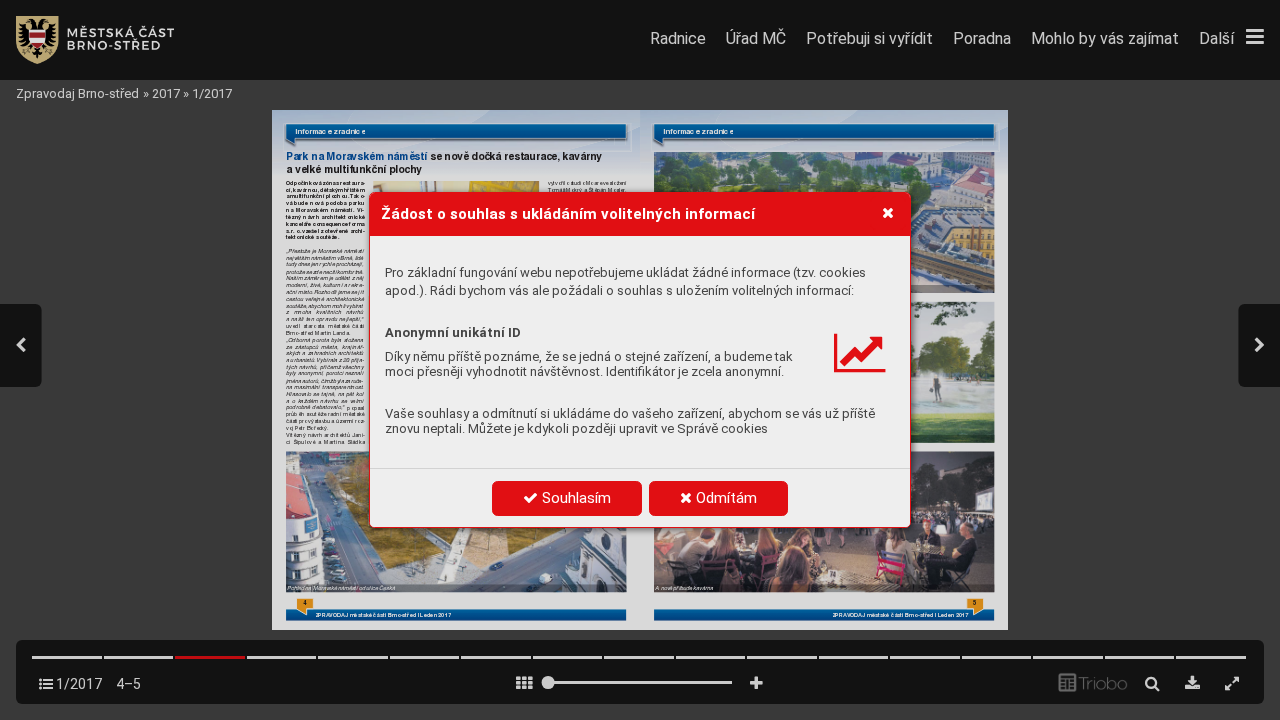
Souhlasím (574, 498)
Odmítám (724, 498)
